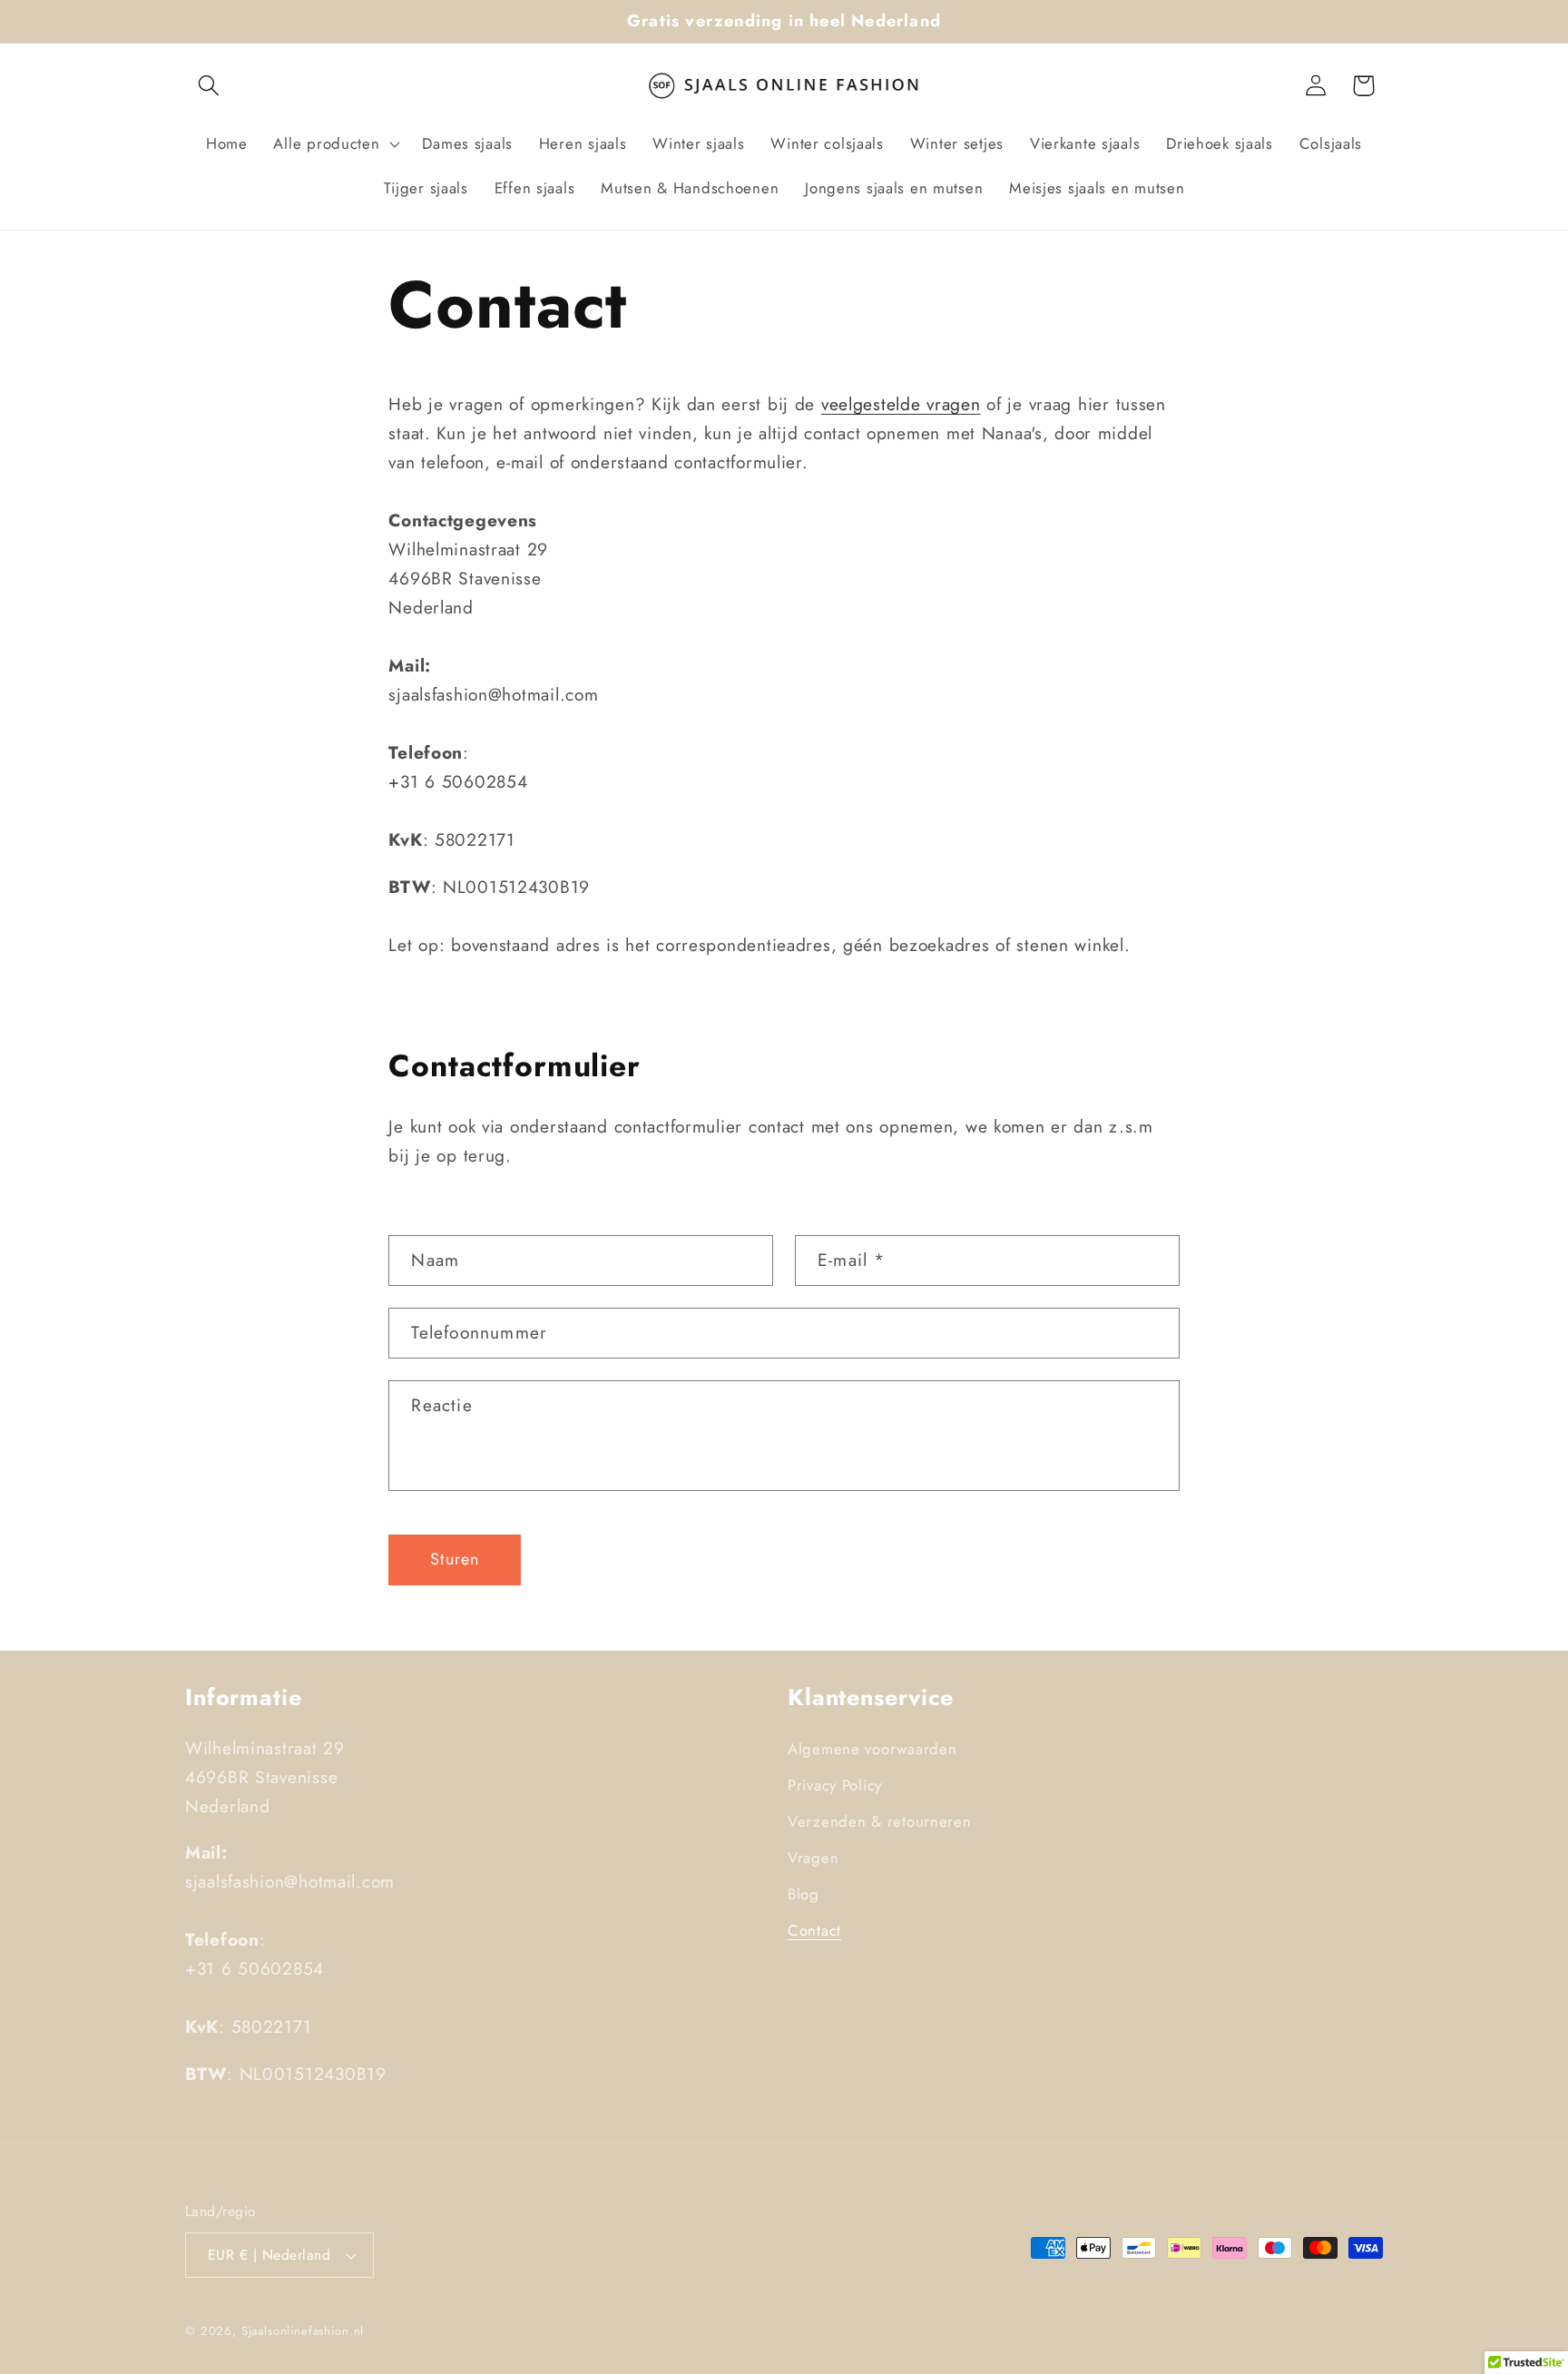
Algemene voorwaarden (872, 1749)
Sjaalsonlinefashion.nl (303, 2331)
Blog (804, 1894)
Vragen (813, 1858)
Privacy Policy (835, 1785)
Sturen (455, 1559)
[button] (209, 86)
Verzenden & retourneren (880, 1821)
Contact (814, 1930)
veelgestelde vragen (901, 404)
